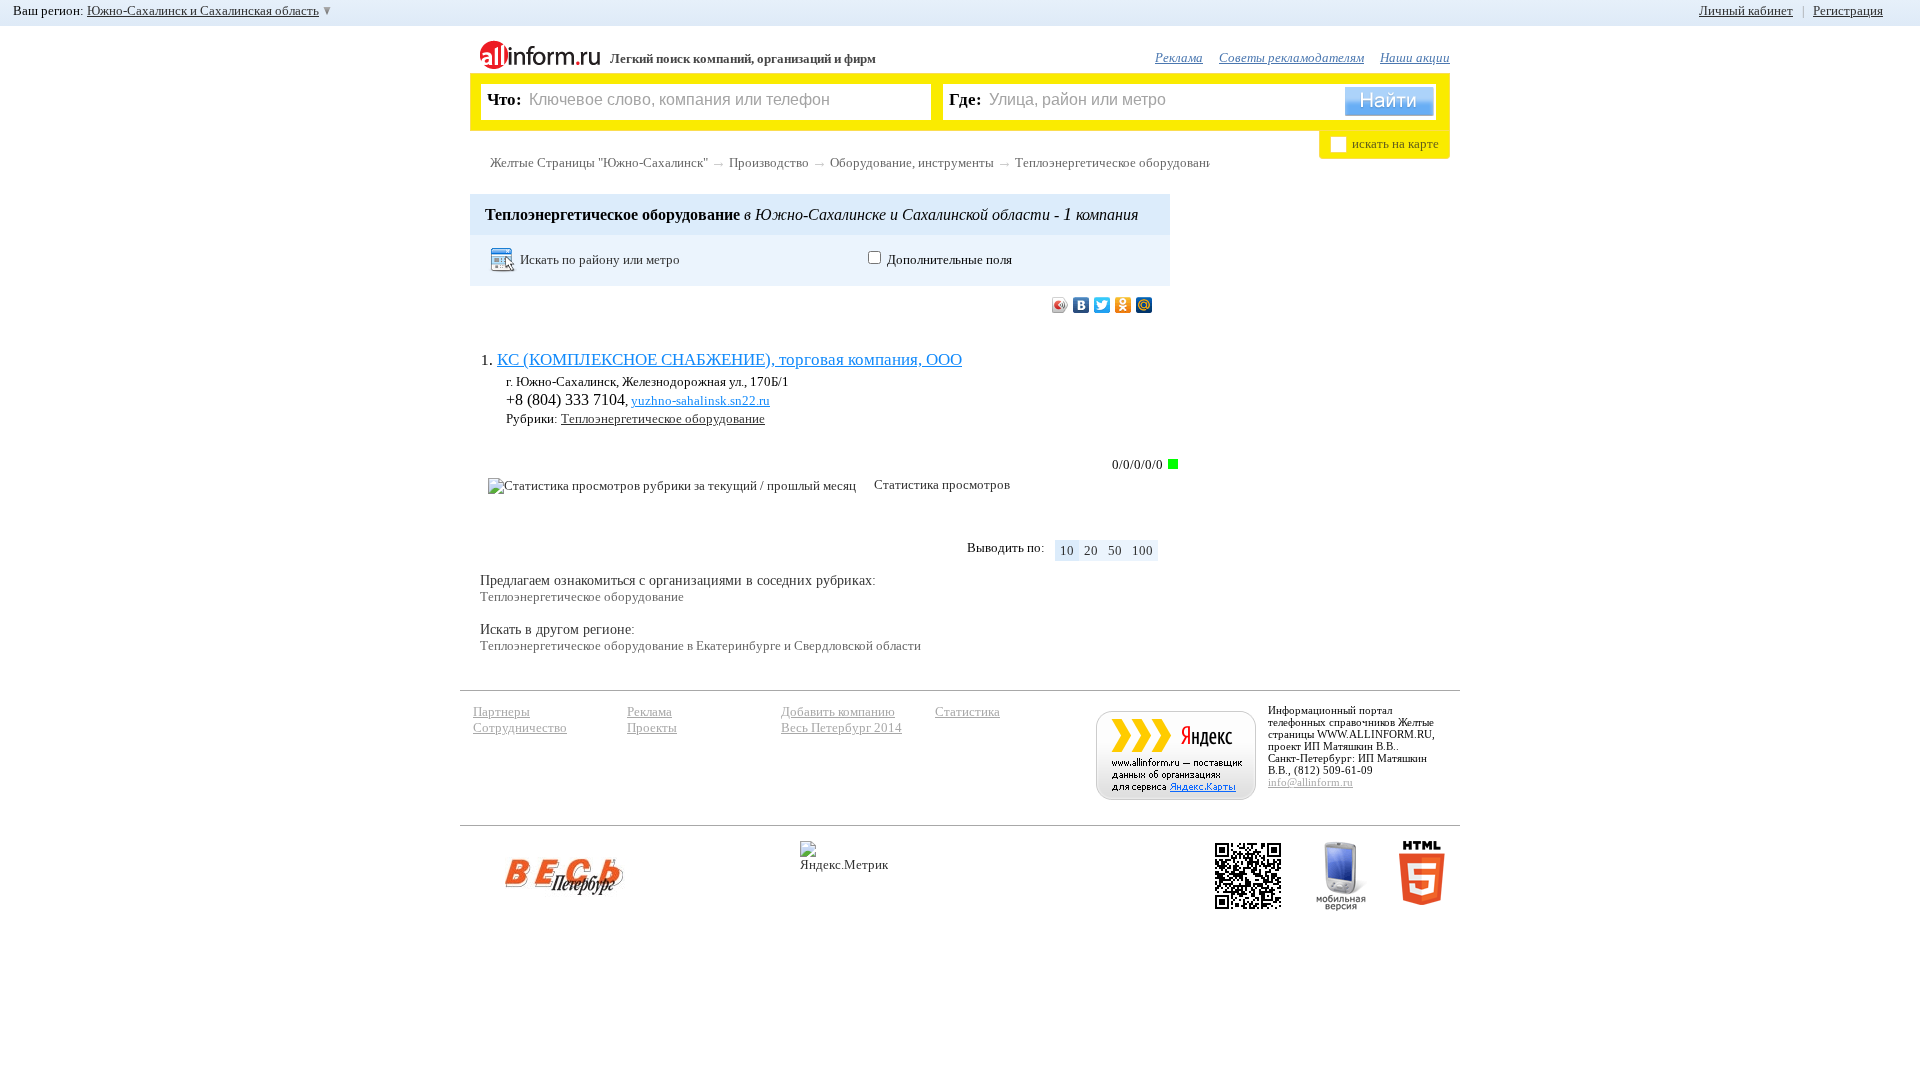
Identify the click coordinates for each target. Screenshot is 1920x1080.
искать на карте (1395, 143)
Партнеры (501, 711)
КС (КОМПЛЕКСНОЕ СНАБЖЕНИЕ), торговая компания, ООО (729, 359)
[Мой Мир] (1144, 305)
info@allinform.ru (1310, 782)
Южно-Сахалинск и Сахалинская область (203, 10)
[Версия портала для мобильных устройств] (1341, 876)
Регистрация (1848, 10)
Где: (965, 99)
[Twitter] (1102, 305)
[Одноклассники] (1123, 305)
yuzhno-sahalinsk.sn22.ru (700, 400)
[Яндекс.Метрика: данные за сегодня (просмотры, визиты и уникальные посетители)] (844, 856)
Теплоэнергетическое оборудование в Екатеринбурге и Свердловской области (700, 645)
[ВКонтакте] (1081, 305)
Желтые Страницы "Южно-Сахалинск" (599, 162)
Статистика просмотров (942, 484)
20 (1091, 550)
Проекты (652, 727)
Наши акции (1415, 57)
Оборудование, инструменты (912, 162)
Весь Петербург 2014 (841, 727)
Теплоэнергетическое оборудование (1117, 162)
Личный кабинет (1746, 10)
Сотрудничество (520, 727)
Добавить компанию (838, 711)
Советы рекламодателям (1291, 57)
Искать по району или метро (600, 259)
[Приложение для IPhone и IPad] (1248, 876)
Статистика (967, 711)
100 (1142, 550)
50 (1115, 550)
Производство (769, 162)
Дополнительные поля (949, 259)
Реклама (1179, 57)
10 (1067, 550)
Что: (504, 99)
